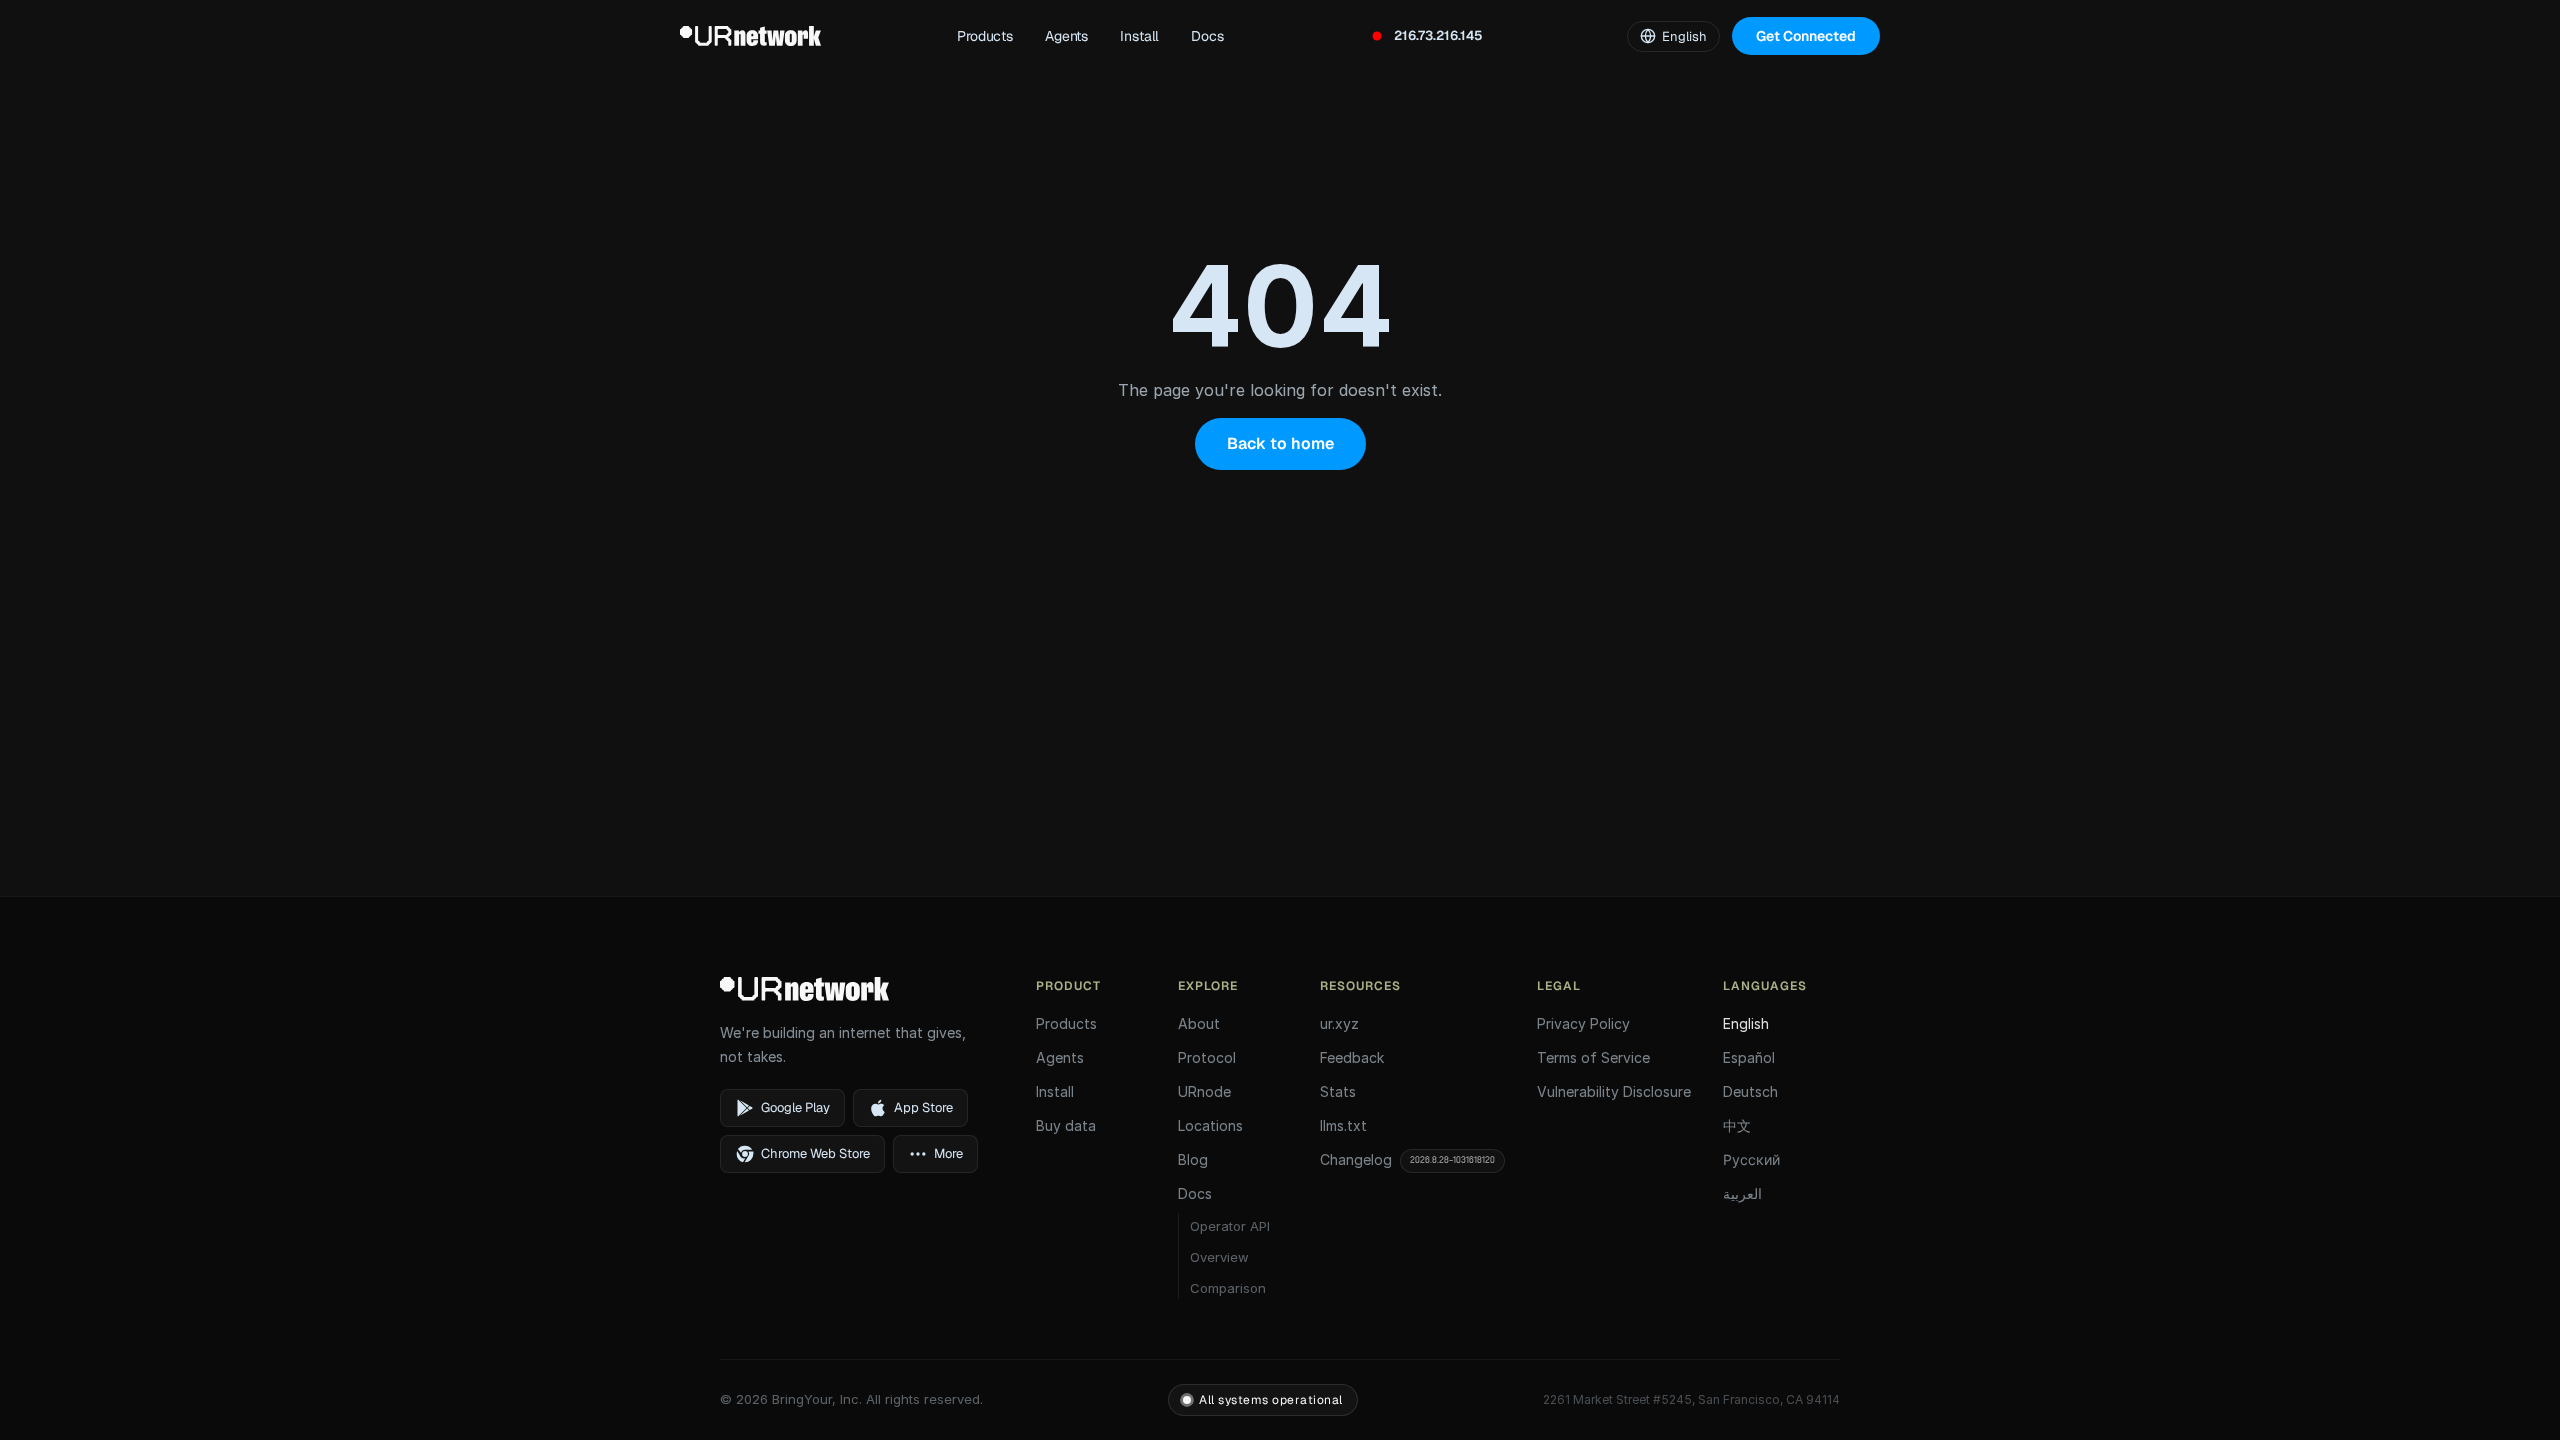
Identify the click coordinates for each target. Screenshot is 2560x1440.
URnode (1204, 1091)
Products (985, 36)
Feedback (1352, 1057)
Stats (1338, 1091)
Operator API (1230, 1226)
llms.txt (1343, 1125)
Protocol (1207, 1057)
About (1199, 1023)
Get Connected (1806, 36)
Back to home (1280, 443)
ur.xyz (1339, 1023)
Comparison (1228, 1288)
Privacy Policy (1583, 1023)
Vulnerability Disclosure (1614, 1091)
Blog (1193, 1159)
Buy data (1066, 1125)
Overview (1219, 1257)
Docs (1207, 36)
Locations (1210, 1125)
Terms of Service (1593, 1057)
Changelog (1407, 1159)
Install (1139, 36)
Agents (1066, 36)
